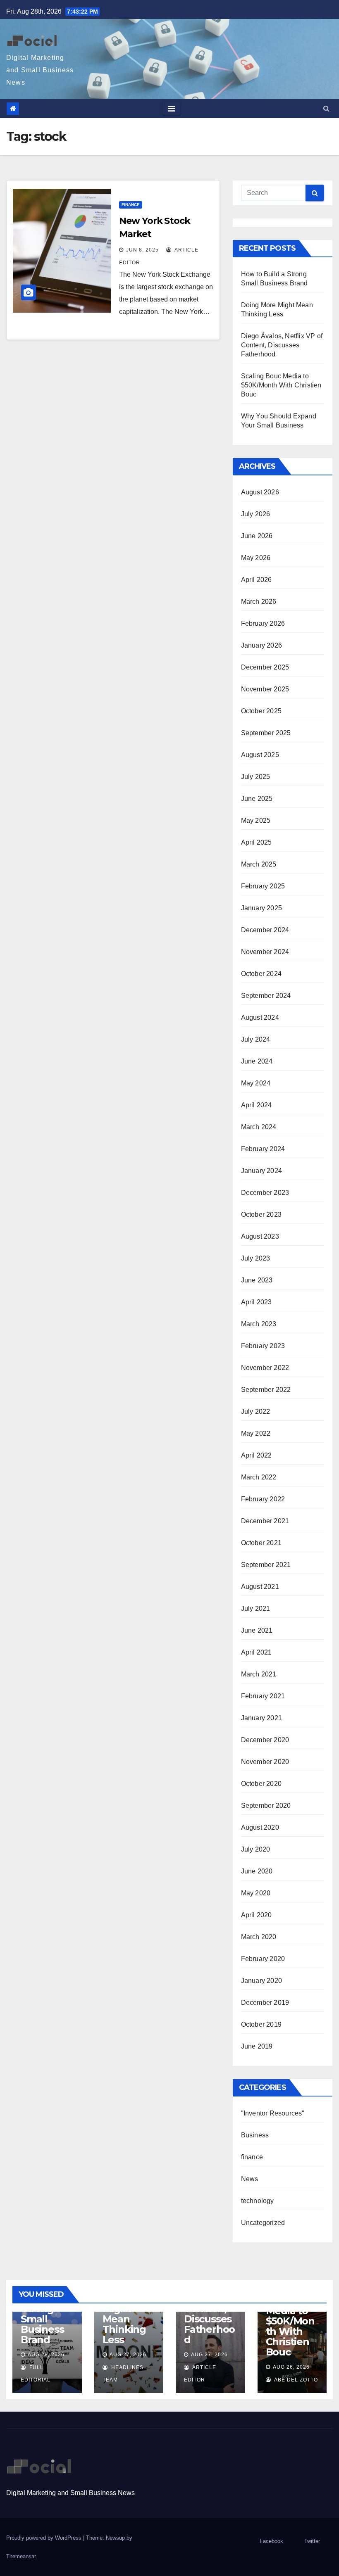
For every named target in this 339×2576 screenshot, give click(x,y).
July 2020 (256, 1849)
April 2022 (257, 1455)
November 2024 (265, 952)
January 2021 (261, 1718)
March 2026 (259, 602)
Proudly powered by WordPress (45, 2538)
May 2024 (256, 1083)
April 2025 (257, 842)
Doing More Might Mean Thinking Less (124, 2314)
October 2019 (261, 2024)
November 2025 (265, 689)
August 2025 (260, 755)
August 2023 (260, 1236)
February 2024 (263, 1149)
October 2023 (261, 1214)
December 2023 (265, 1193)
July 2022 (256, 1411)
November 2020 (265, 1762)
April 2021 (257, 1652)
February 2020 (263, 1959)
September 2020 (266, 1806)
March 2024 (259, 1127)
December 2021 (265, 1521)
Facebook (271, 2541)
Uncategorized (263, 2223)
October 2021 (261, 1543)
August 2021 (260, 1587)
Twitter (312, 2541)
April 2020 (257, 1915)
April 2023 (257, 1302)
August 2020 (260, 1827)
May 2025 (256, 820)
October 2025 (261, 711)
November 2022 (265, 1368)
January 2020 (261, 1981)
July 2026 (256, 514)
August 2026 (260, 492)
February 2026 (263, 623)
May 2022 (256, 1433)
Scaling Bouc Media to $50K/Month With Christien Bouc (281, 385)
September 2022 (266, 1390)
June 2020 (257, 1871)
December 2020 (265, 1740)
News (250, 2179)
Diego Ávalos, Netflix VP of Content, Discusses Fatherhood (282, 345)
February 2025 (263, 886)
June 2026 (257, 536)
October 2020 (261, 1784)
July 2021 (256, 1609)
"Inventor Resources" (273, 2113)
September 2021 (266, 1565)
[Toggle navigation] (171, 109)
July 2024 (256, 1039)
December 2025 (265, 667)
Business (255, 2135)
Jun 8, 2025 (142, 250)
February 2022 (263, 1499)
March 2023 (259, 1324)
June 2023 (257, 1280)
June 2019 (257, 2046)
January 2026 (261, 645)
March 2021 (259, 1674)
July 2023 (256, 1258)
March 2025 (259, 864)
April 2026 (257, 580)
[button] (326, 108)
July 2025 (256, 777)
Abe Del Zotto (295, 2380)
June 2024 (257, 1061)
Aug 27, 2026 (128, 2355)
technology (258, 2201)
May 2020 (256, 1893)
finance (131, 205)
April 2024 (257, 1105)
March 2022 (259, 1477)
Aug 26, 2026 (291, 2367)
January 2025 (261, 908)
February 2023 (263, 1346)
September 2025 (266, 733)
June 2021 (257, 1630)
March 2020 (259, 1937)
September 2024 (266, 996)
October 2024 (261, 974)
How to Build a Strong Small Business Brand (42, 2314)
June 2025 (257, 799)
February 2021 (263, 1696)
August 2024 (260, 1017)
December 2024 (265, 930)
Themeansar (21, 2556)
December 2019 (265, 2003)
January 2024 (261, 1171)
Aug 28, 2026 (46, 2355)
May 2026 (256, 558)
